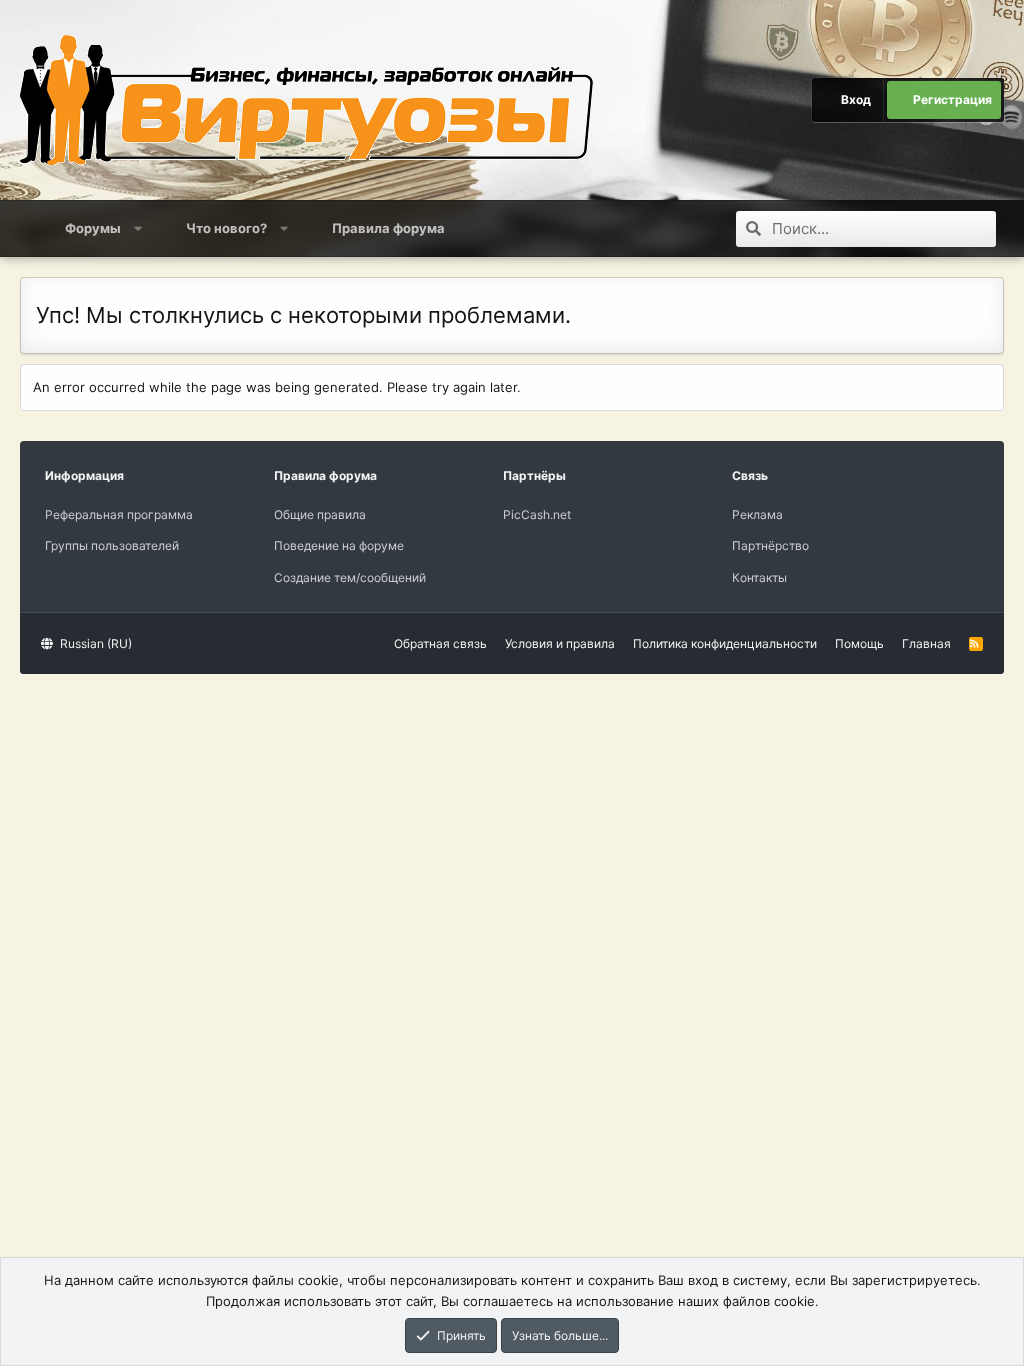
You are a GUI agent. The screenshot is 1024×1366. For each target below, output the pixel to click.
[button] (138, 228)
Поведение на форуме (339, 545)
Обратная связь (440, 643)
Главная (926, 643)
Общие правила (320, 514)
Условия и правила (560, 643)
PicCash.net (537, 514)
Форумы (93, 228)
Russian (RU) (94, 643)
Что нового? (226, 228)
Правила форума (388, 228)
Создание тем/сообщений (350, 577)
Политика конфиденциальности (725, 643)
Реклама (757, 514)
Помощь (859, 643)
